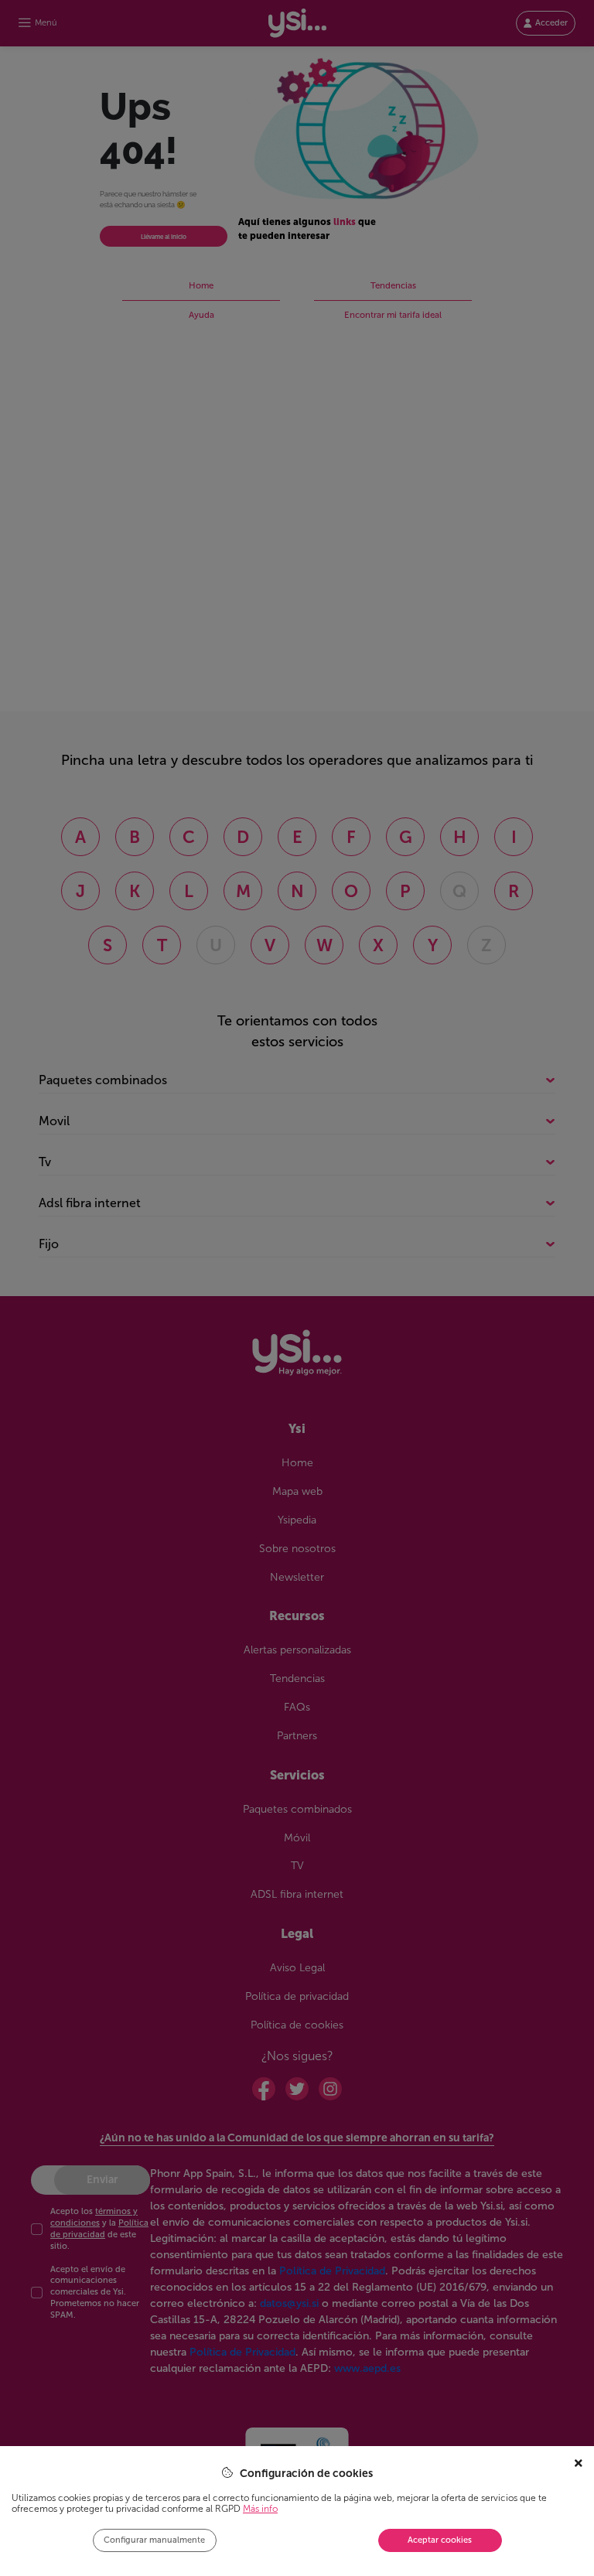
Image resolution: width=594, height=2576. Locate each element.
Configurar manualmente (154, 2540)
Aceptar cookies (440, 2540)
